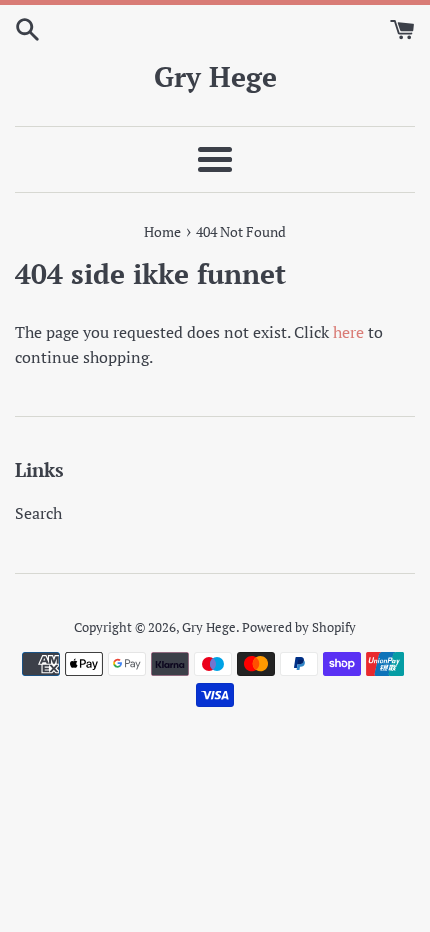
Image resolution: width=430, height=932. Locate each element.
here (348, 332)
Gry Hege (215, 76)
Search (38, 513)
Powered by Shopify (299, 627)
